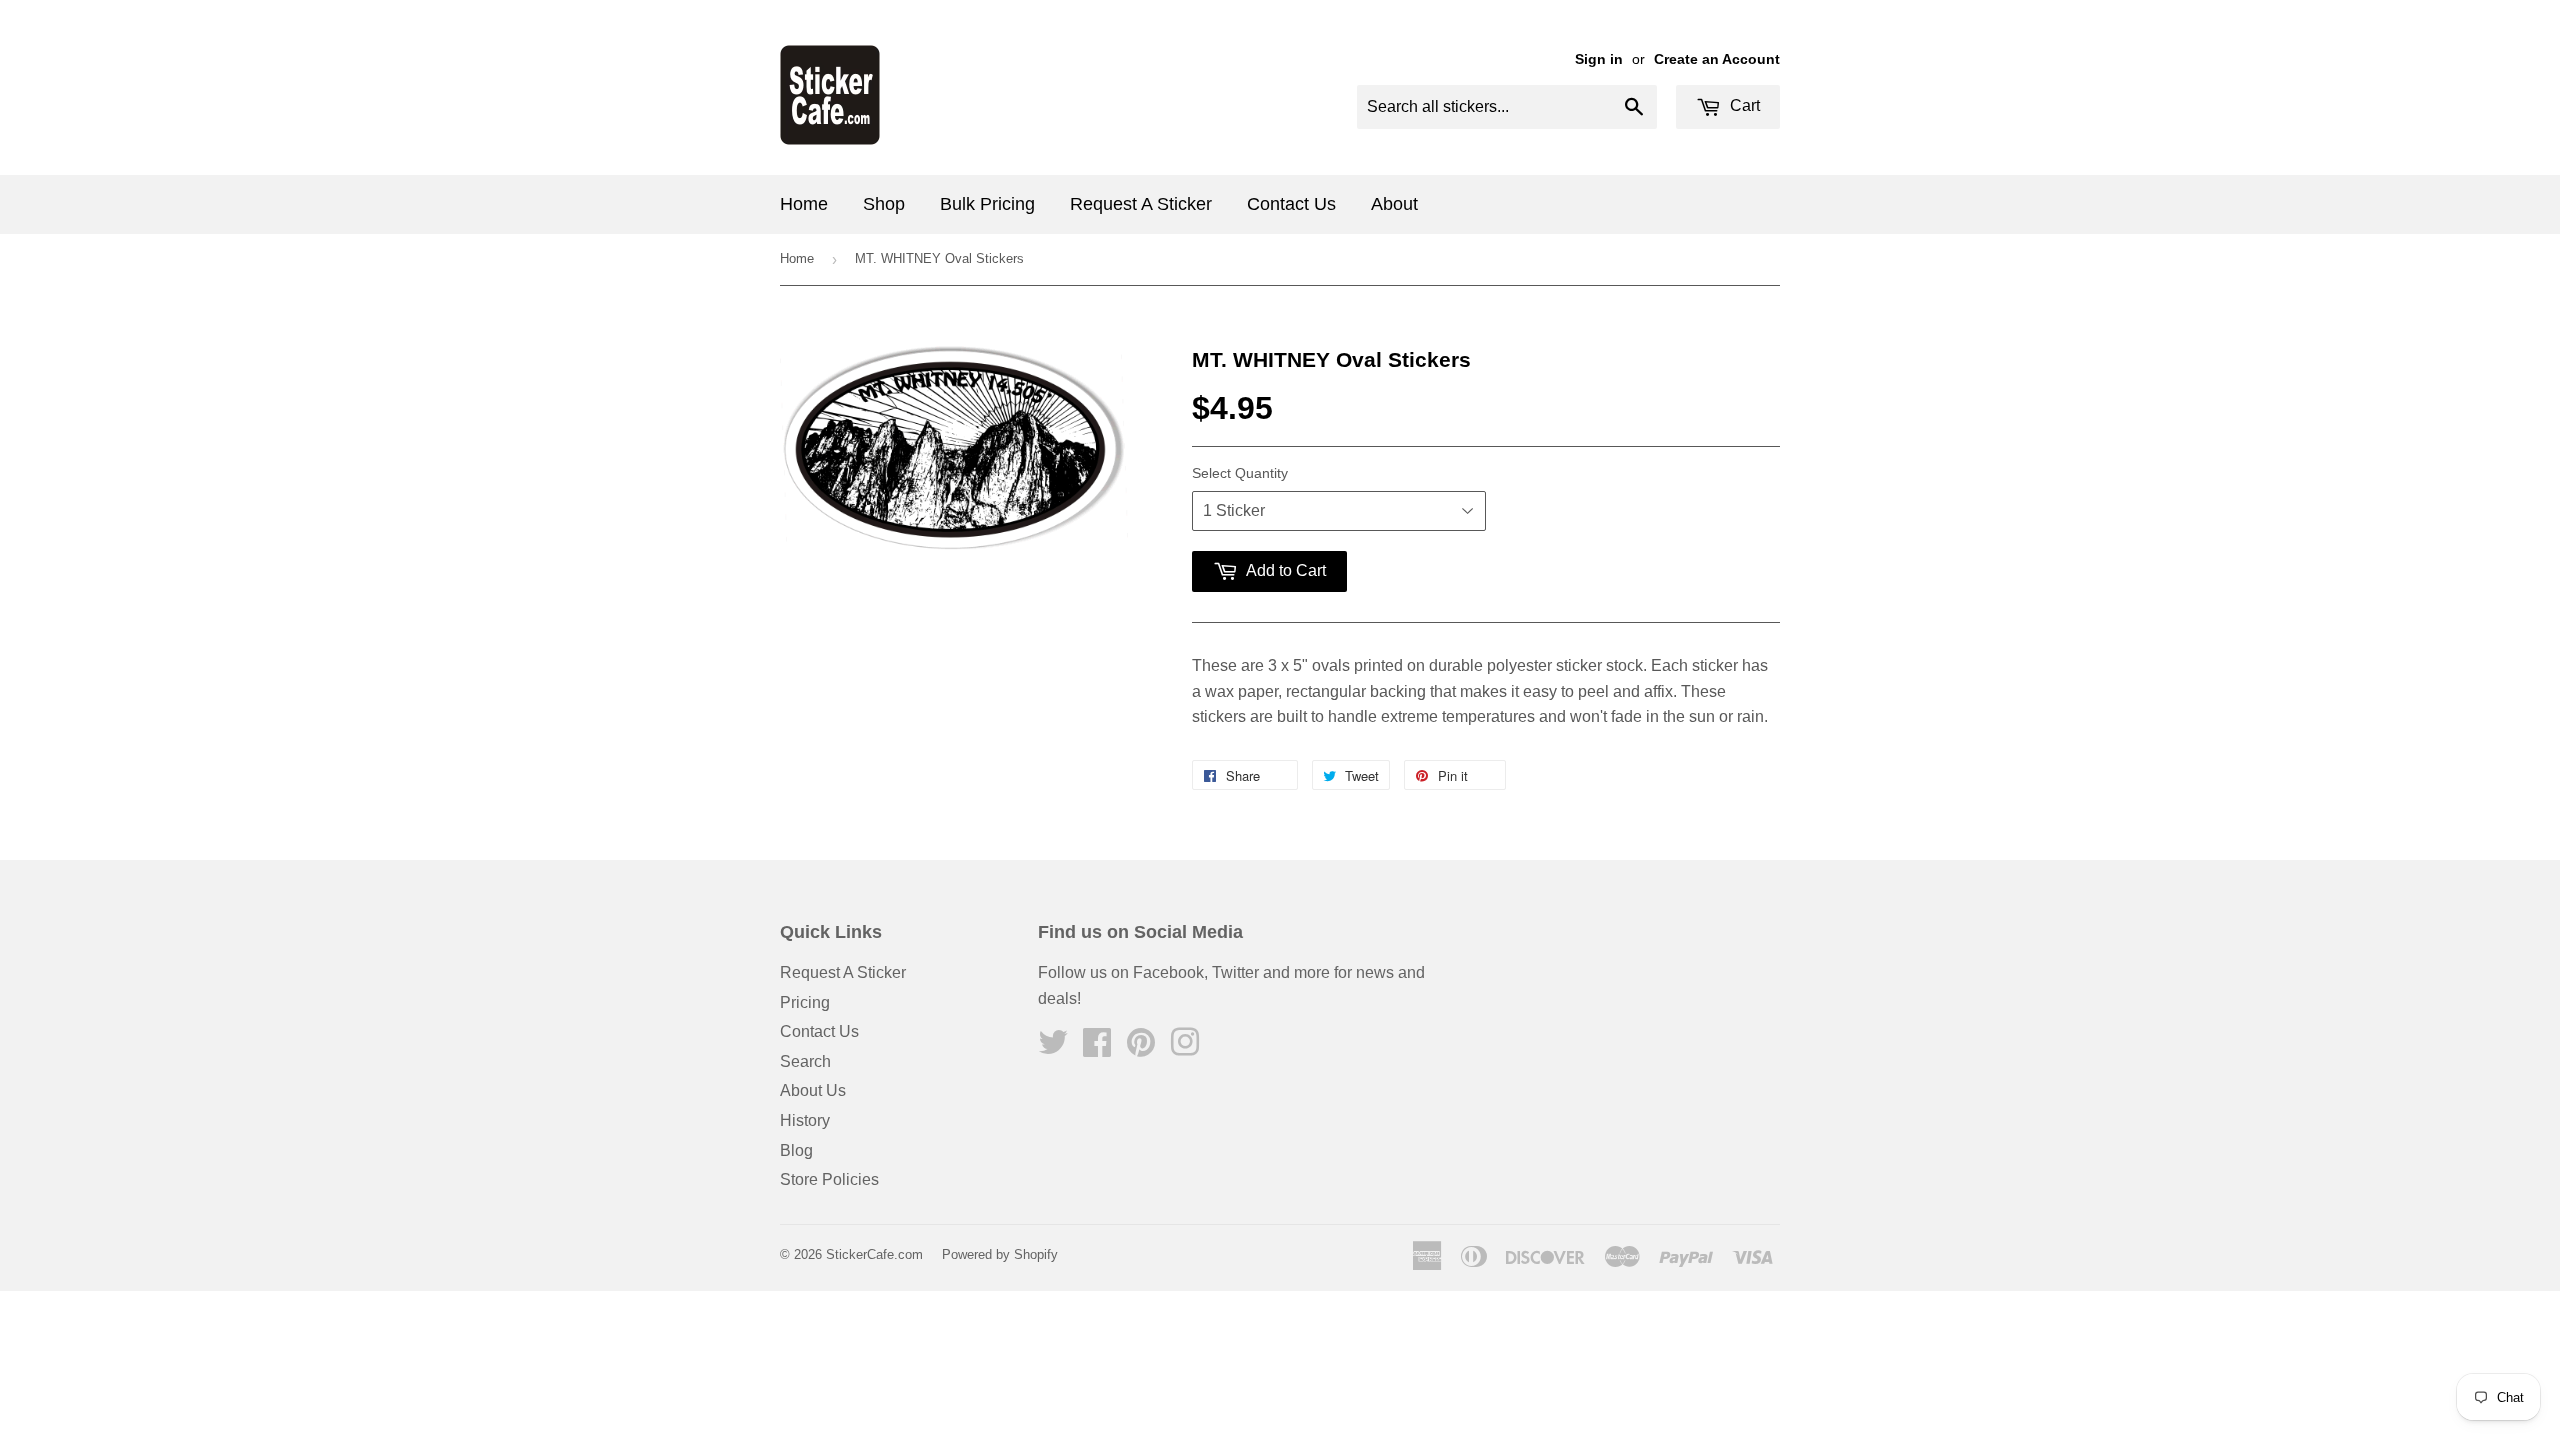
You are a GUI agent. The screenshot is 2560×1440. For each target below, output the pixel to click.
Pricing (805, 1002)
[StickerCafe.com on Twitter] (1053, 1048)
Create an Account (1717, 59)
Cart (1743, 105)
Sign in (1599, 59)
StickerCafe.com (874, 1254)
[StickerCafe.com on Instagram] (1185, 1048)
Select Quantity (1240, 473)
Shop (884, 204)
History (805, 1120)
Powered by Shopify (1000, 1254)
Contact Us (1291, 204)
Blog (796, 1150)
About (1394, 204)
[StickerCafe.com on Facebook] (1097, 1048)
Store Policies (829, 1179)
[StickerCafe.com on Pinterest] (1141, 1048)
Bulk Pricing (987, 204)
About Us (813, 1090)
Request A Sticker (1141, 204)
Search (805, 1061)
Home (804, 204)
